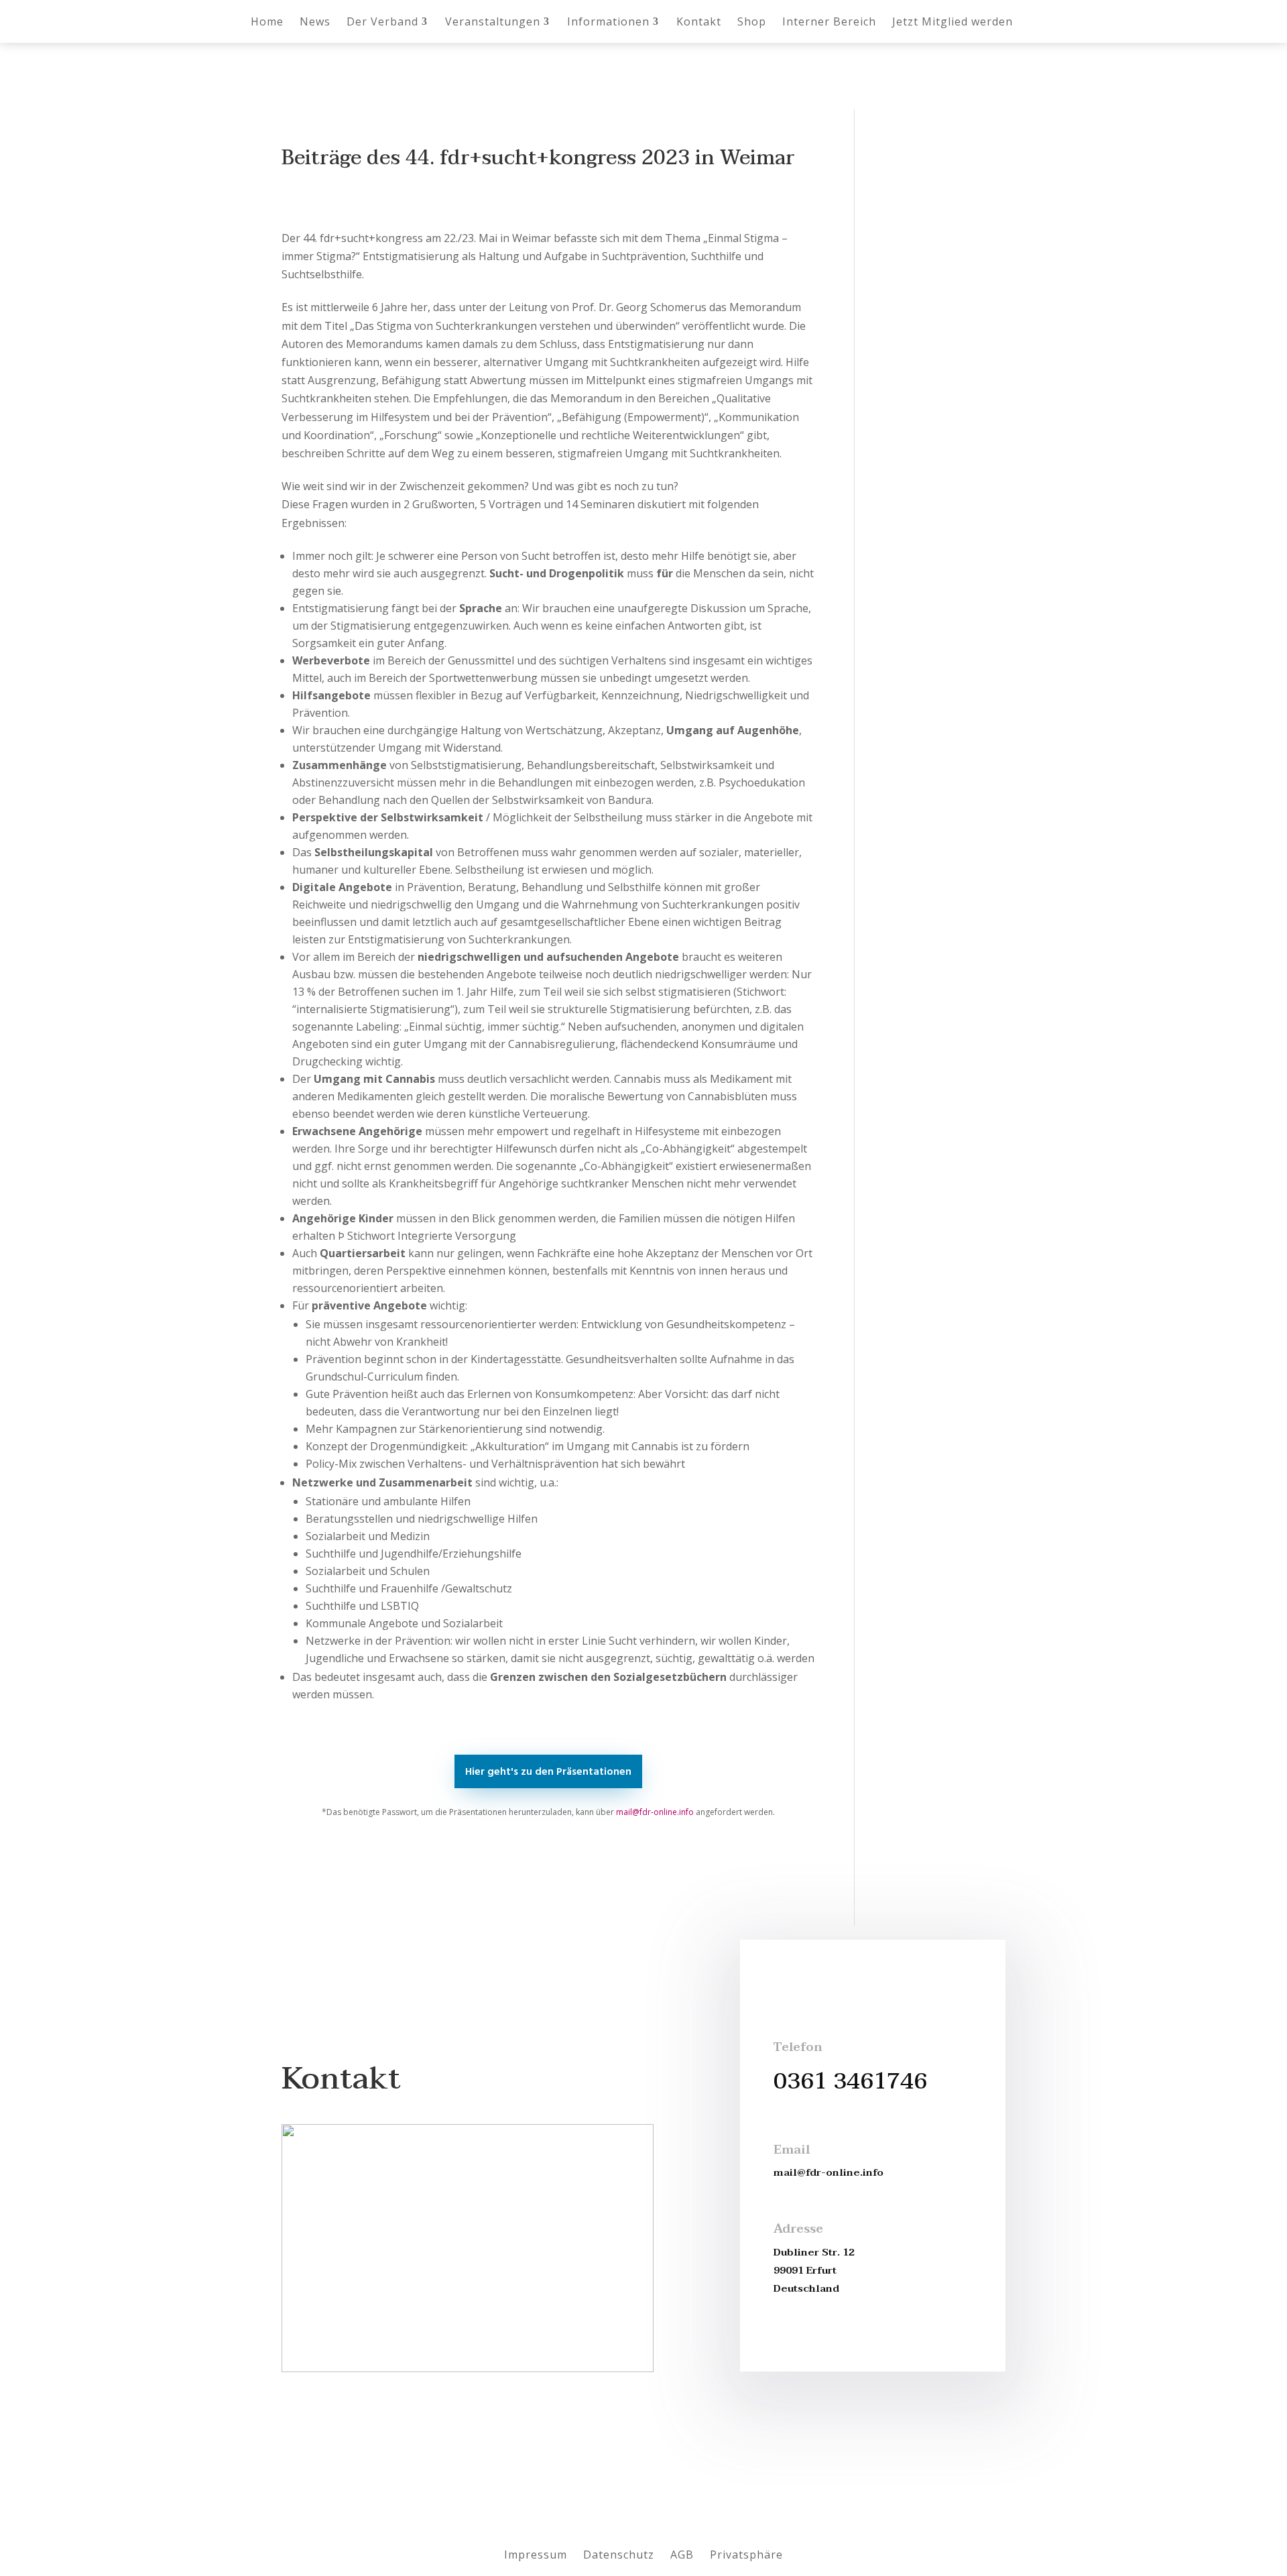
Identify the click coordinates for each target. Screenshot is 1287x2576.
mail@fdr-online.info (655, 1812)
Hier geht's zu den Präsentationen (548, 1772)
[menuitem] (267, 21)
